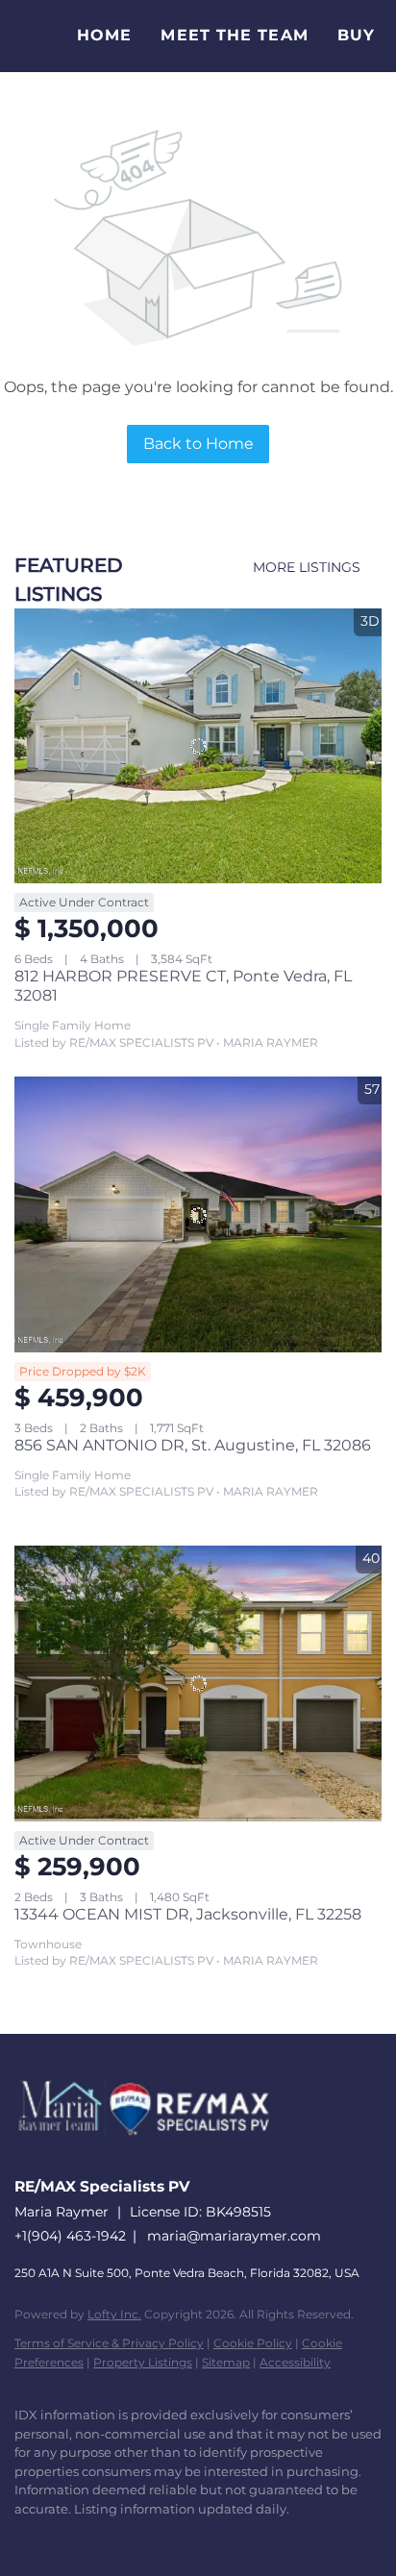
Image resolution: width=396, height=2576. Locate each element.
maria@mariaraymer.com (234, 2236)
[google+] (216, 2538)
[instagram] (139, 2538)
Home (104, 35)
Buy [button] (356, 35)
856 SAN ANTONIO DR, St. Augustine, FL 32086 (193, 1445)
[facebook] (24, 2538)
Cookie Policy (253, 2343)
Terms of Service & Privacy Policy (109, 2343)
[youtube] (178, 2538)
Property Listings (143, 2362)
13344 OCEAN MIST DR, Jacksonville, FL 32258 (188, 1914)
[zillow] (101, 2538)
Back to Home (198, 444)
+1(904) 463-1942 (70, 2236)
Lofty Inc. (114, 2314)
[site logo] (153, 2158)
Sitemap (226, 2362)
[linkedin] (62, 2538)
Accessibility (295, 2362)
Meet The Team (234, 35)
